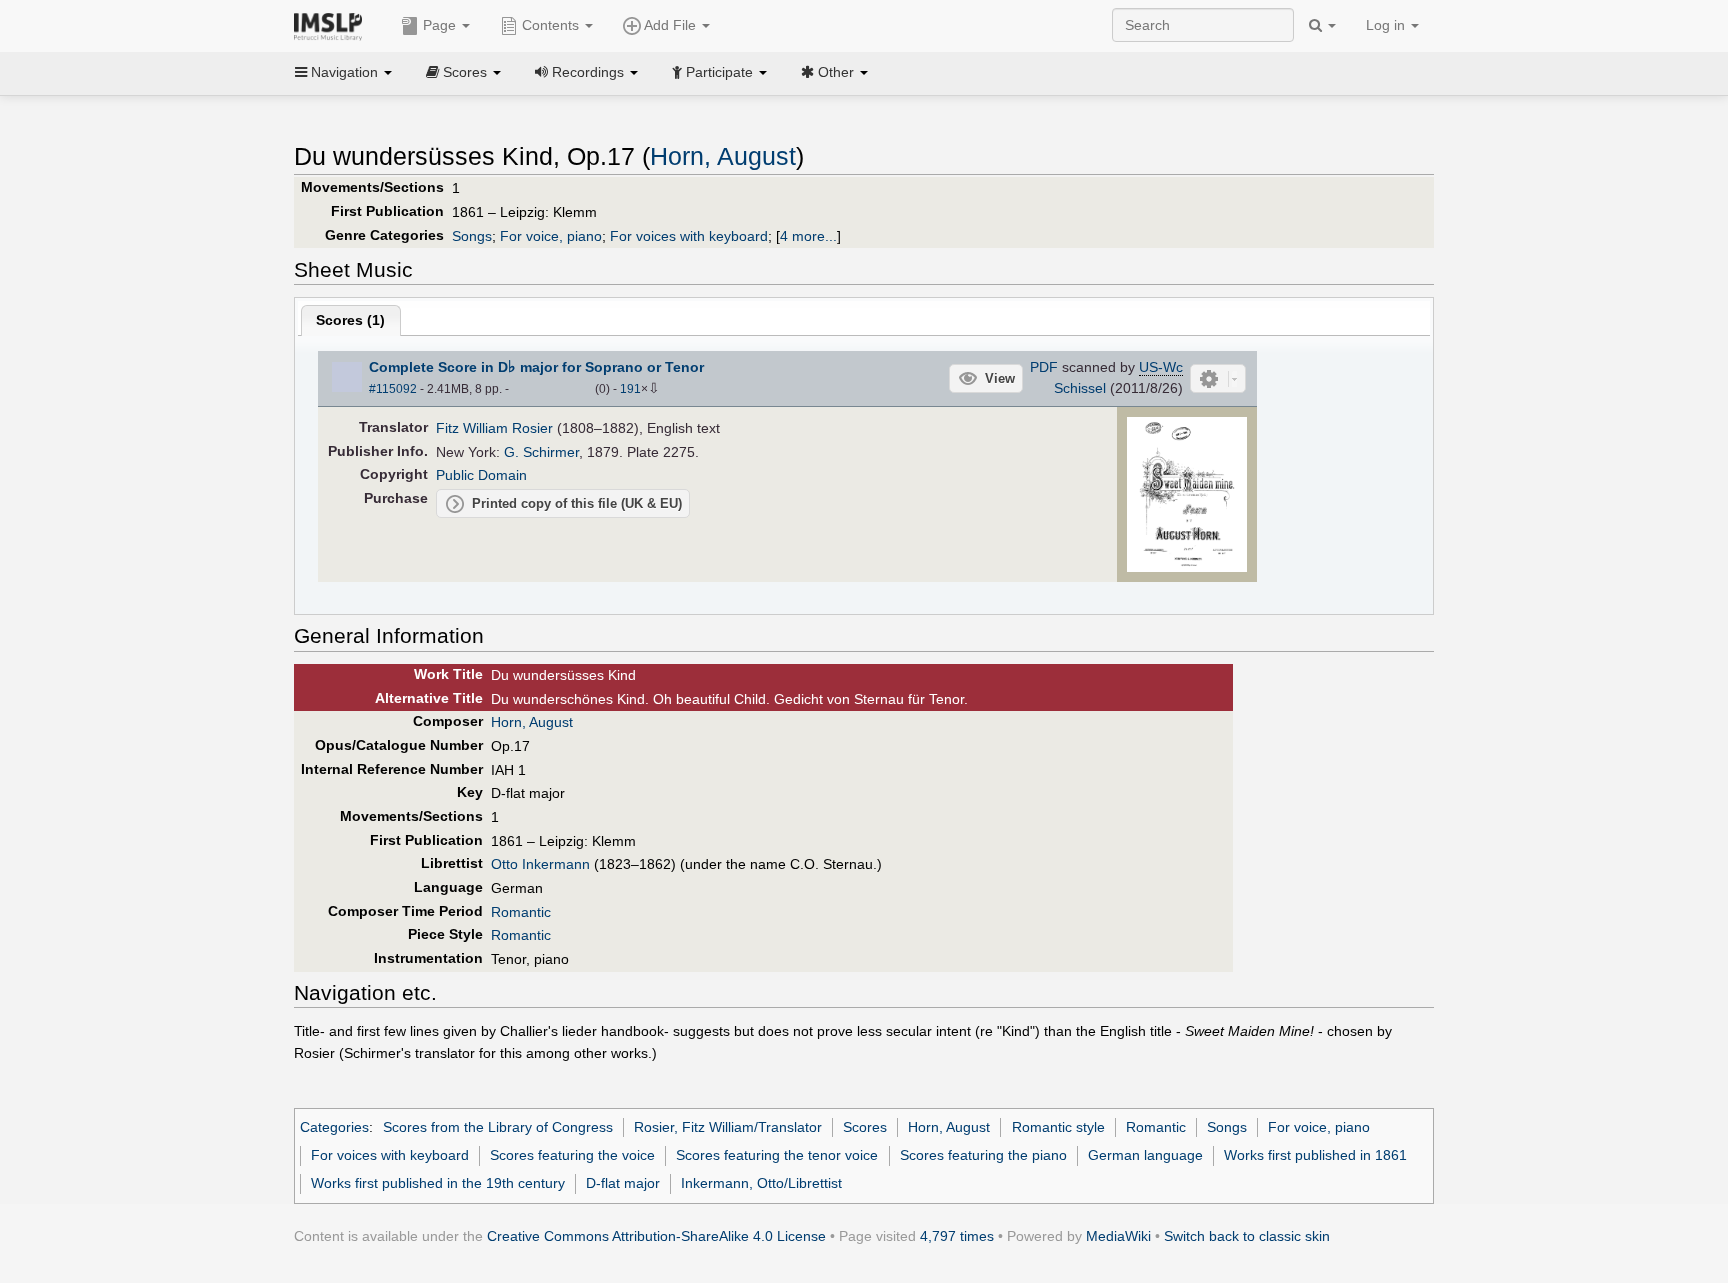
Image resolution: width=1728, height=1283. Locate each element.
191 (630, 389)
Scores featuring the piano (983, 1155)
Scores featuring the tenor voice (777, 1155)
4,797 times (957, 1236)
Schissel (1080, 388)
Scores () (350, 320)
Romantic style (1058, 1127)
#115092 (393, 389)
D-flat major (623, 1183)
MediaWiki (1118, 1236)
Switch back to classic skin (1247, 1236)
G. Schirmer (541, 452)
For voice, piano (551, 236)
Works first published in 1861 (1315, 1155)
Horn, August (723, 156)
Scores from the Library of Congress (498, 1127)
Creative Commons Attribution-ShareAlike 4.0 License (656, 1236)
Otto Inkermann (540, 864)
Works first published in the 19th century (438, 1183)
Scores (865, 1127)
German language (1145, 1155)
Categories (334, 1127)
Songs (472, 236)
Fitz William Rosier (494, 428)
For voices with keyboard (689, 236)
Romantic (521, 912)
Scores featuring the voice (572, 1155)
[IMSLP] (332, 25)
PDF (1044, 367)
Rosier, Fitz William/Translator (728, 1127)
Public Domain (481, 475)
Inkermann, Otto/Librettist (761, 1183)
